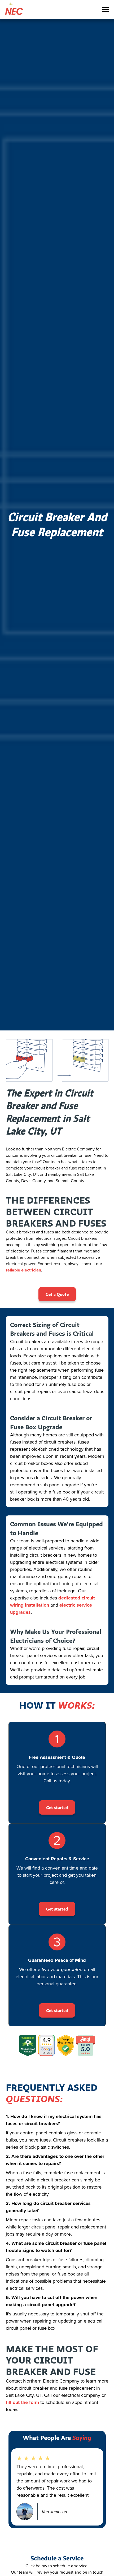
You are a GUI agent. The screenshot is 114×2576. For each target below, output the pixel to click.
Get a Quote (57, 1294)
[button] (104, 10)
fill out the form (22, 2402)
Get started (57, 1807)
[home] (12, 10)
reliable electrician (23, 1270)
